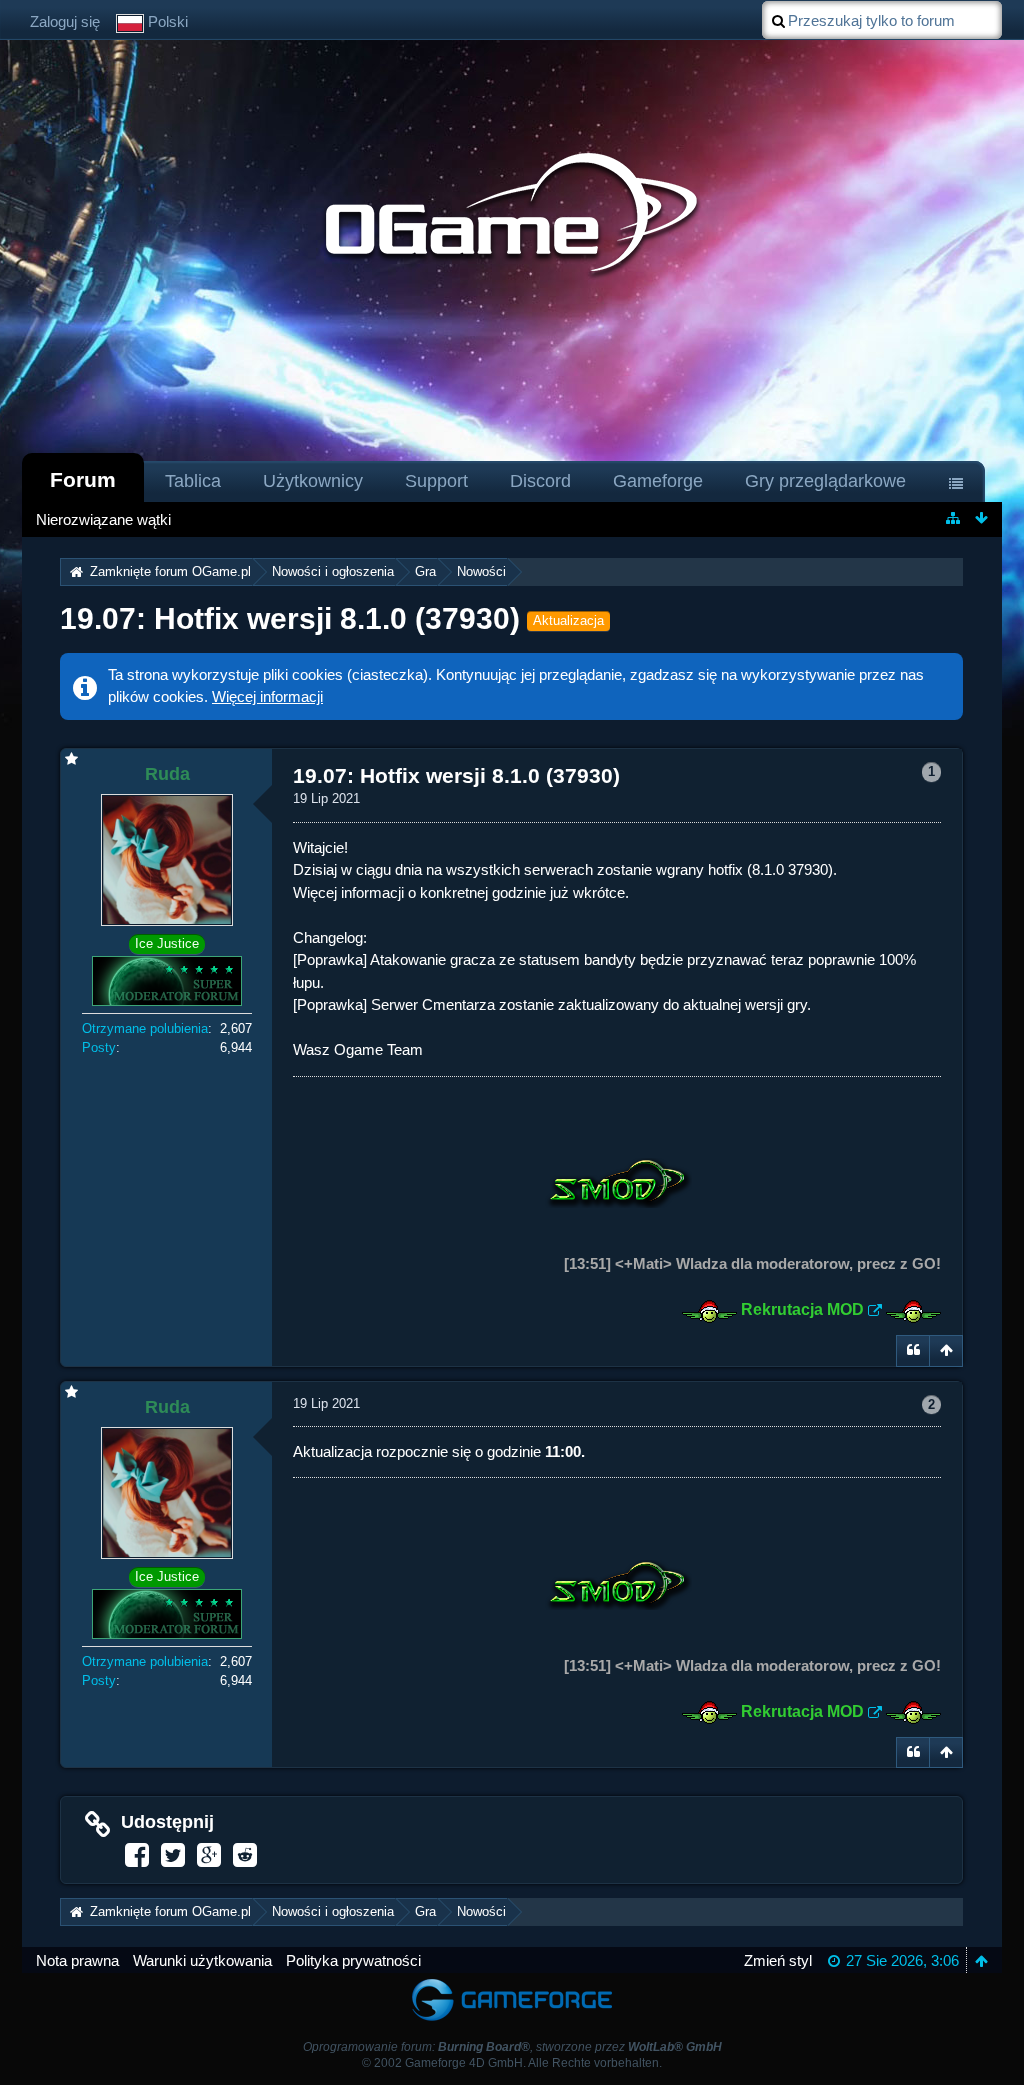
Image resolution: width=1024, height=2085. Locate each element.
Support (436, 481)
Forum (83, 479)
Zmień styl (778, 1960)
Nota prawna (77, 1960)
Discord (540, 481)
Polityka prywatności (353, 1960)
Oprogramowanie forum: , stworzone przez (512, 2047)
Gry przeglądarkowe (825, 481)
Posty (99, 1047)
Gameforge (658, 481)
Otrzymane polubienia (145, 1028)
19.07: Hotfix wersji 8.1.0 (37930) (290, 618)
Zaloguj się (65, 21)
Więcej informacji (267, 696)
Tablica (193, 481)
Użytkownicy (313, 481)
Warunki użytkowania (202, 1960)
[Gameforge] (512, 1982)
